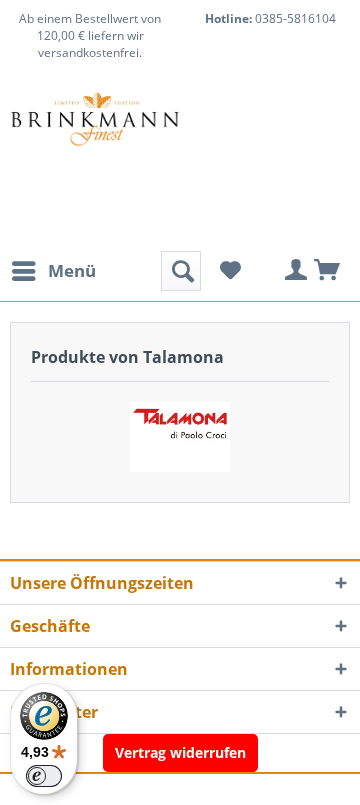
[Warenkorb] (328, 271)
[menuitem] (53, 271)
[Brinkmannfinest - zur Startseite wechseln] (95, 141)
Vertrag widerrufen (180, 752)
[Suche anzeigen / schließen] (181, 271)
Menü (72, 270)
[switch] (44, 776)
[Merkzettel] (230, 271)
